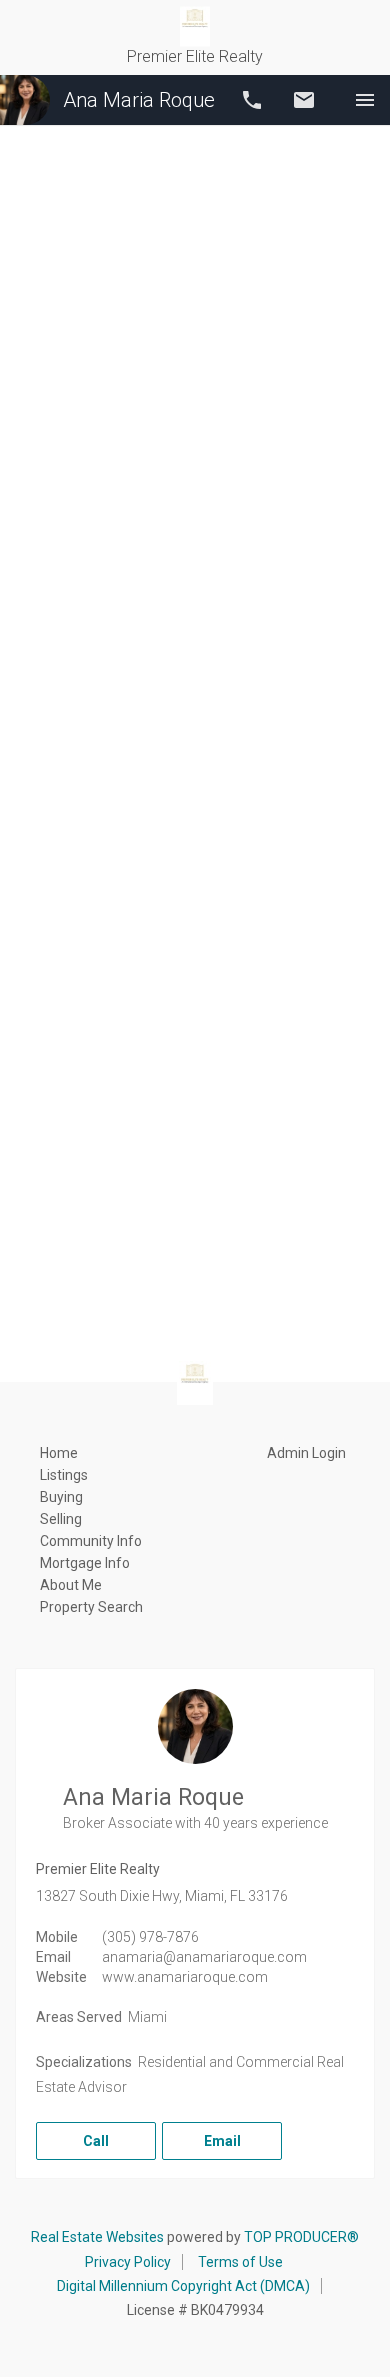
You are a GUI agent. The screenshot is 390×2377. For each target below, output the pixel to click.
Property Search (91, 1607)
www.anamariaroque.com (185, 1977)
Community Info (91, 1541)
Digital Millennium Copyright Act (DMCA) (183, 2286)
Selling (61, 1519)
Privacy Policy (128, 2262)
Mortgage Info (85, 1563)
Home (59, 1453)
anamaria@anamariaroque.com (204, 1957)
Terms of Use (240, 2262)
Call (252, 100)
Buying (61, 1497)
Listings (64, 1475)
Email (304, 100)
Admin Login (306, 1453)
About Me (71, 1585)
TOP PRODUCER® (301, 2237)
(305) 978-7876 (150, 1937)
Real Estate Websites (97, 2237)
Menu (365, 100)
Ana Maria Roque (139, 100)
